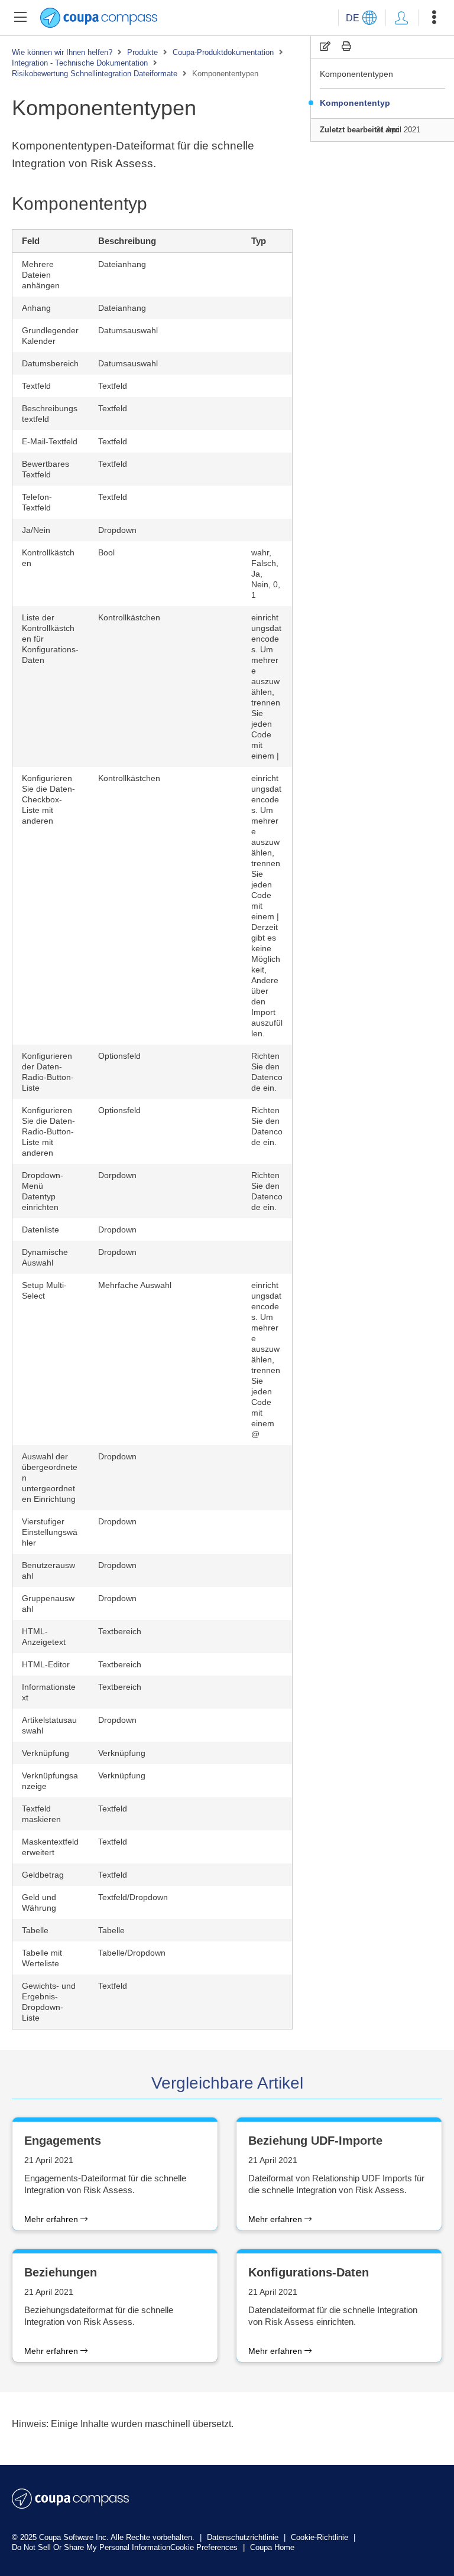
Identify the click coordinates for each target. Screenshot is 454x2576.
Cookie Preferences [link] (204, 2547)
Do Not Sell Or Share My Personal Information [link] (91, 2547)
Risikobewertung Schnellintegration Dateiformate (95, 74)
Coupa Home (272, 2547)
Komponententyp (355, 103)
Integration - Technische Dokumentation (80, 63)
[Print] (346, 46)
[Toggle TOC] (20, 18)
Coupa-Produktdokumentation (223, 52)
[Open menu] (434, 18)
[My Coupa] (401, 18)
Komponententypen (356, 74)
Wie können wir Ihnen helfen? (62, 52)
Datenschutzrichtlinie (244, 2537)
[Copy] (325, 46)
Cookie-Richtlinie (321, 2537)
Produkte (142, 52)
